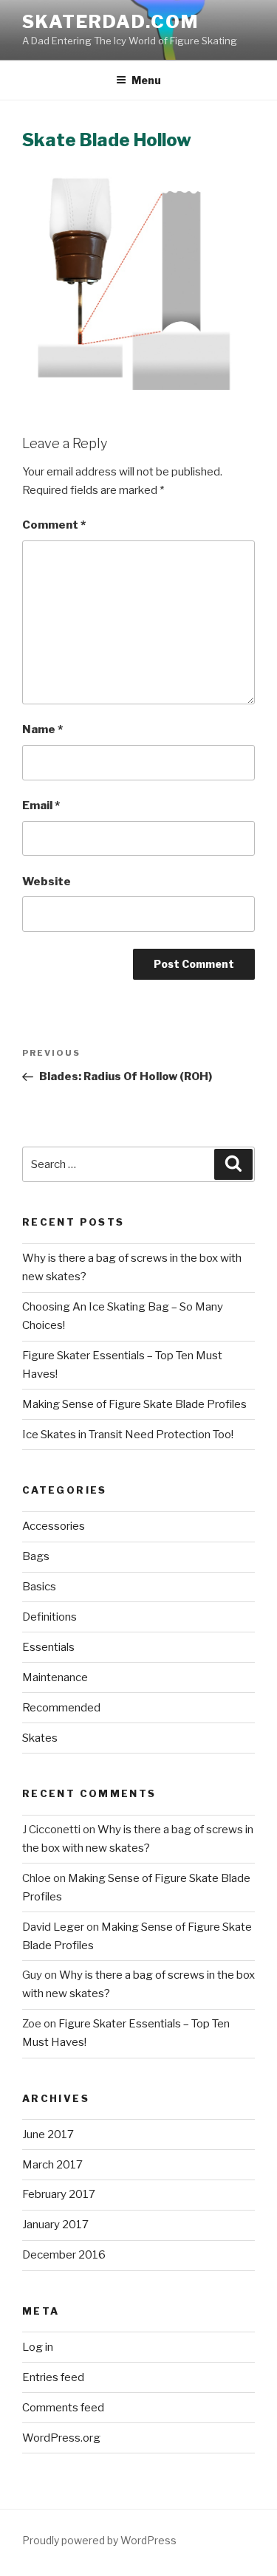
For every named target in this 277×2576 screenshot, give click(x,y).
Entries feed (53, 2377)
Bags (36, 1556)
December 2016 (64, 2255)
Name (42, 729)
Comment (54, 525)
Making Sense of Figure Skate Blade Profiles (134, 1404)
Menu (146, 80)
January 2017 (55, 2225)
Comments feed (63, 2408)
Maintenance (55, 1677)
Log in (38, 2347)
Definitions (49, 1617)
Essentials (48, 1647)
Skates (40, 1738)
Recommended (61, 1708)
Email (41, 806)
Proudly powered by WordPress (99, 2540)
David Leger (53, 1927)
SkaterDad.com (110, 22)
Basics (39, 1587)
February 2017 (59, 2194)
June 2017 (48, 2134)
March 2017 (52, 2165)
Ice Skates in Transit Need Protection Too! (128, 1435)
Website (47, 882)
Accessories (54, 1526)
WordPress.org (61, 2438)
